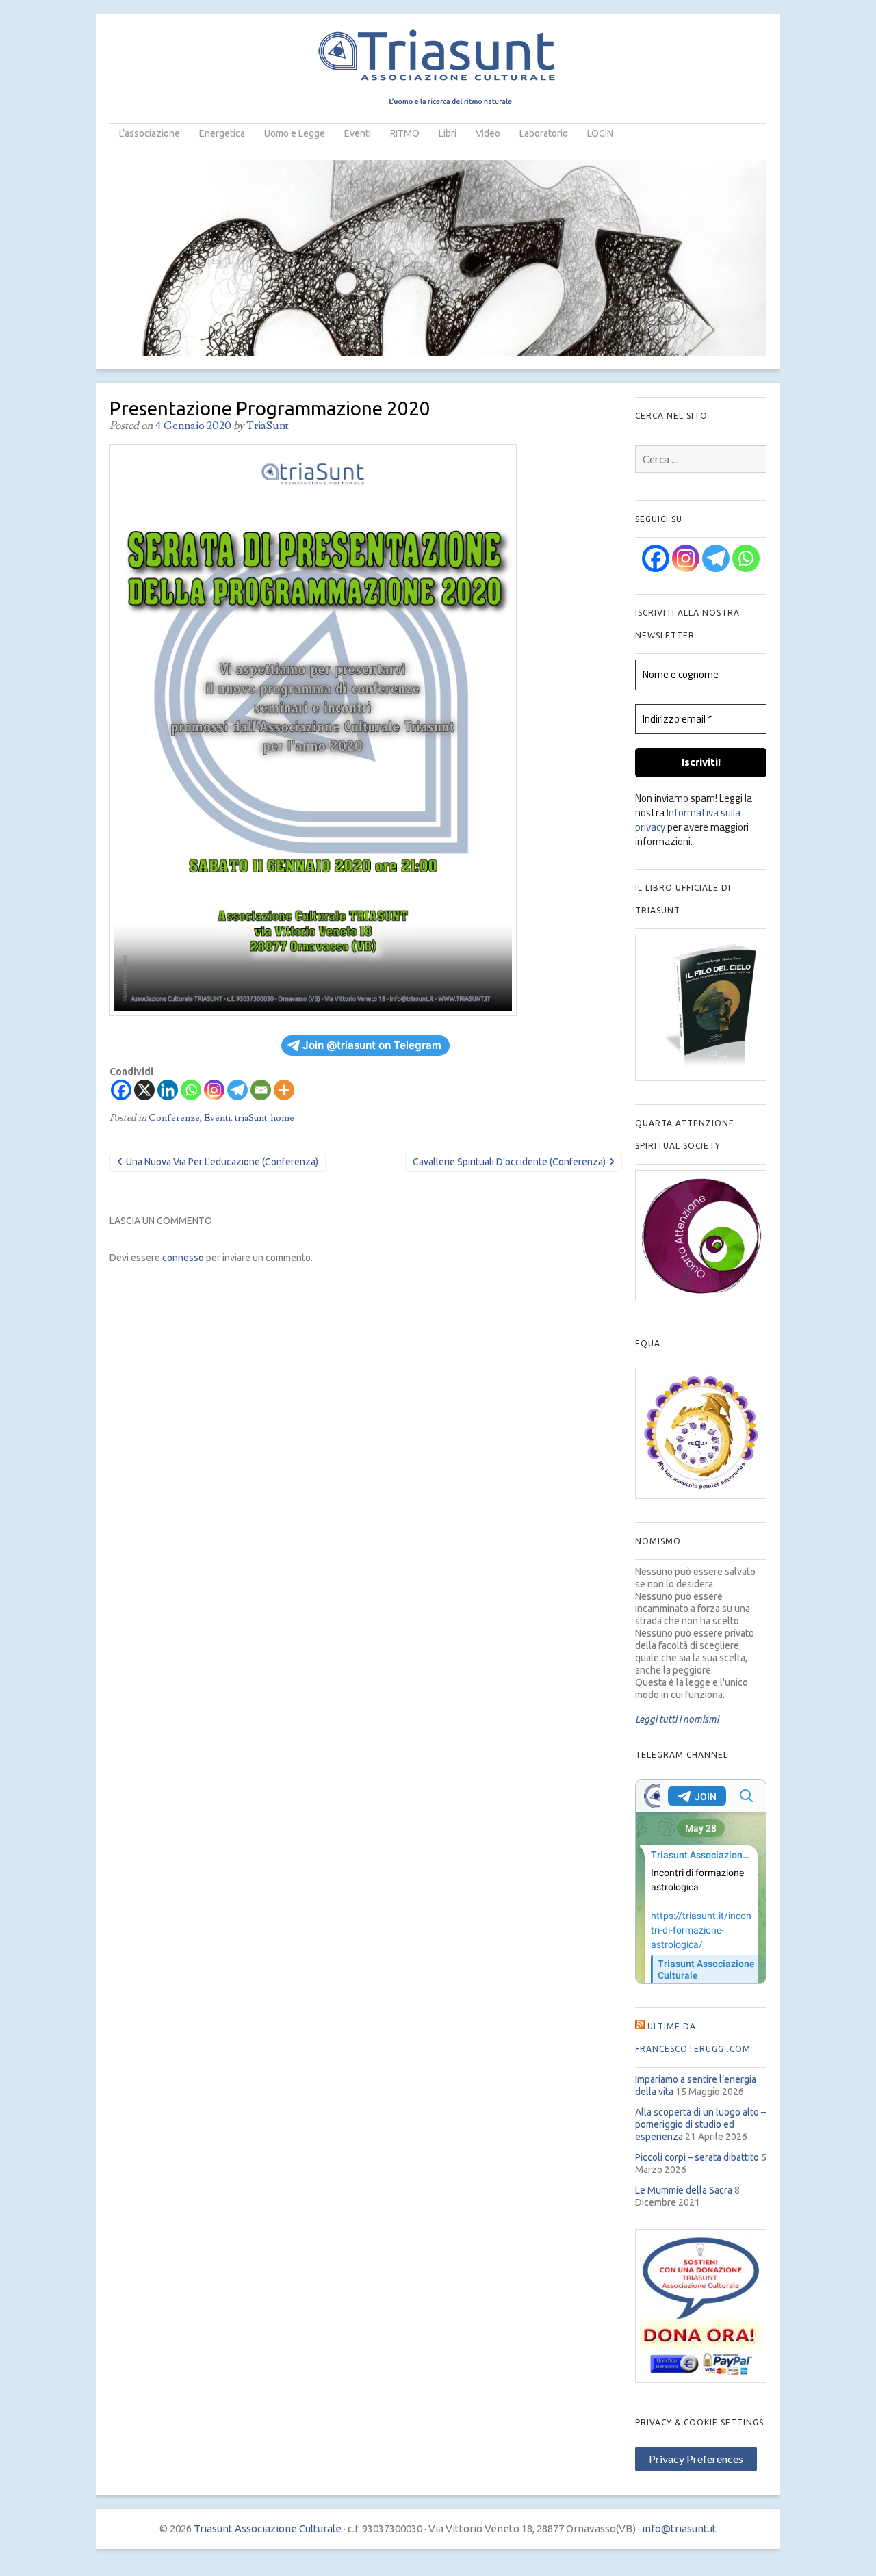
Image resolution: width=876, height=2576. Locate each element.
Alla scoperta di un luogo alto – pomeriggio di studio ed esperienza (700, 2124)
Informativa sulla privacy (688, 820)
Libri (448, 133)
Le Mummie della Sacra (684, 2190)
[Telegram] (237, 1090)
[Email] (261, 1090)
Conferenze (174, 1118)
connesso (183, 1258)
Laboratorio (544, 133)
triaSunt (268, 426)
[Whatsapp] (191, 1090)
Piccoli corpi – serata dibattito (697, 2157)
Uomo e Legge (295, 133)
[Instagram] (214, 1090)
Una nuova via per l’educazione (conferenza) (222, 1162)
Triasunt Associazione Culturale (268, 2528)
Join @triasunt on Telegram (372, 1045)
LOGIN (600, 133)
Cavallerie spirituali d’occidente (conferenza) (509, 1162)
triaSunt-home (265, 1118)
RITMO (405, 133)
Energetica (222, 133)
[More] (284, 1090)
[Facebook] (121, 1090)
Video (488, 133)
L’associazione (150, 133)
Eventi (358, 133)
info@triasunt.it (679, 2528)
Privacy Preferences (696, 2459)
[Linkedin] (168, 1090)
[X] (144, 1090)
